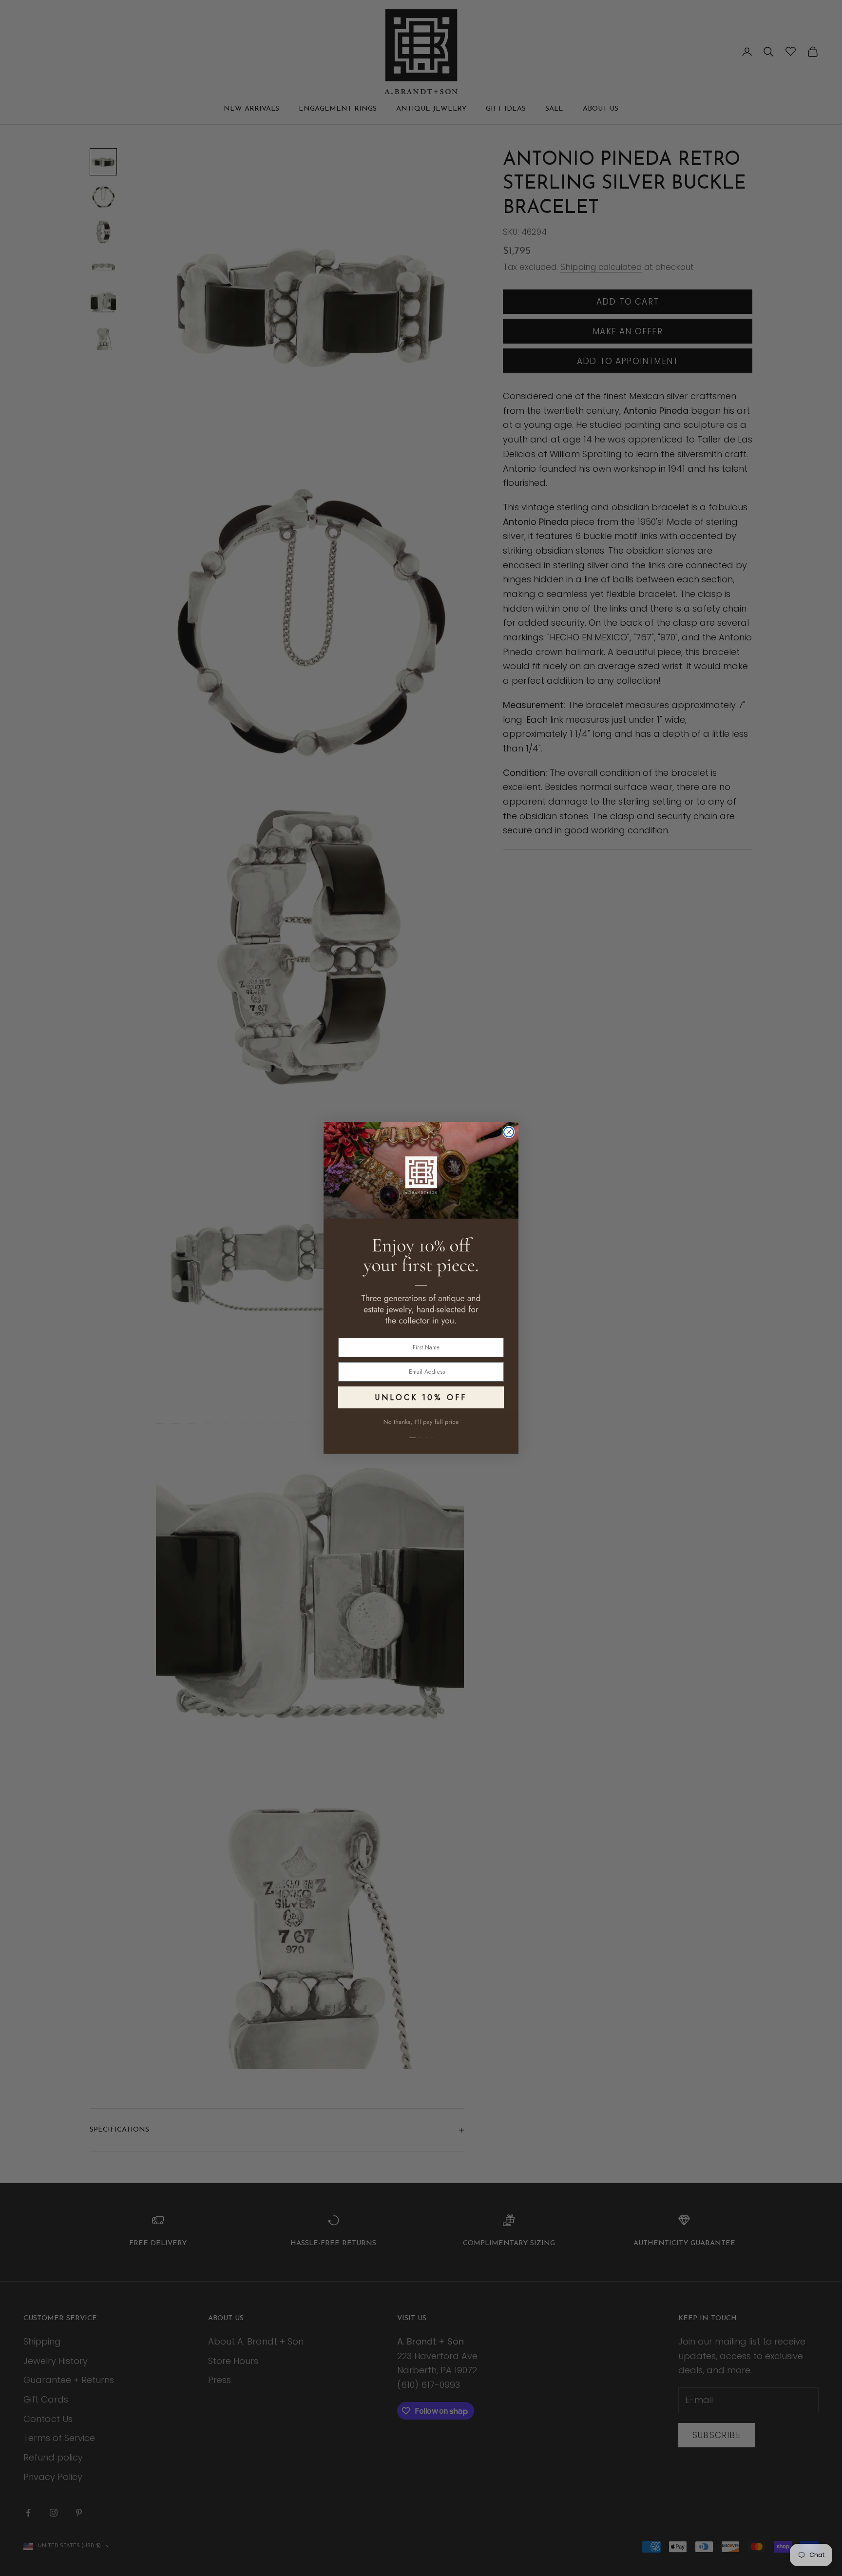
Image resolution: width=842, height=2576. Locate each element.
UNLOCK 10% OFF (421, 1397)
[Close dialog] (509, 1132)
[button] (421, 1432)
